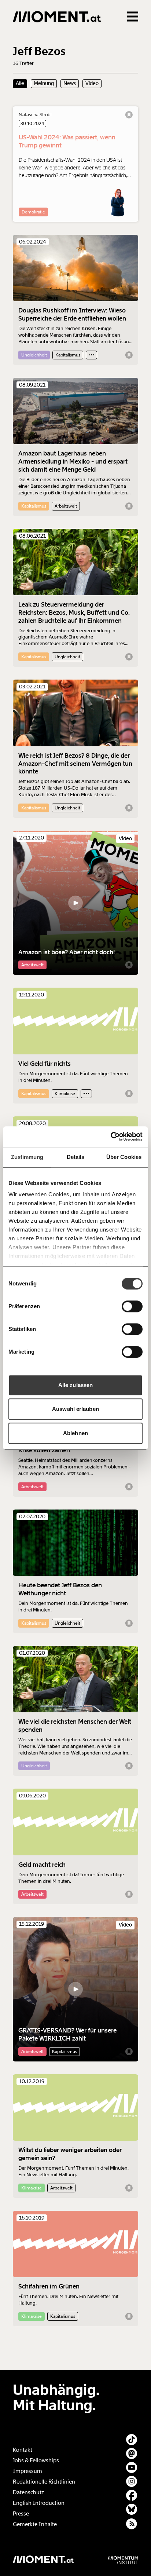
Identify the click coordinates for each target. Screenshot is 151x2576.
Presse (21, 2514)
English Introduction (39, 2503)
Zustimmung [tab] (27, 1157)
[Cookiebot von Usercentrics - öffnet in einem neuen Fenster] (111, 1137)
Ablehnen (75, 1433)
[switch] (132, 1306)
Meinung (44, 83)
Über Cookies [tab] (124, 1157)
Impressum (27, 2471)
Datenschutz (28, 2492)
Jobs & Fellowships (36, 2460)
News (70, 83)
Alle (20, 83)
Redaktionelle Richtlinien (44, 2482)
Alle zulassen (75, 1385)
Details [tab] (76, 1157)
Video (92, 83)
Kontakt (23, 2450)
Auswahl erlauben (75, 1409)
